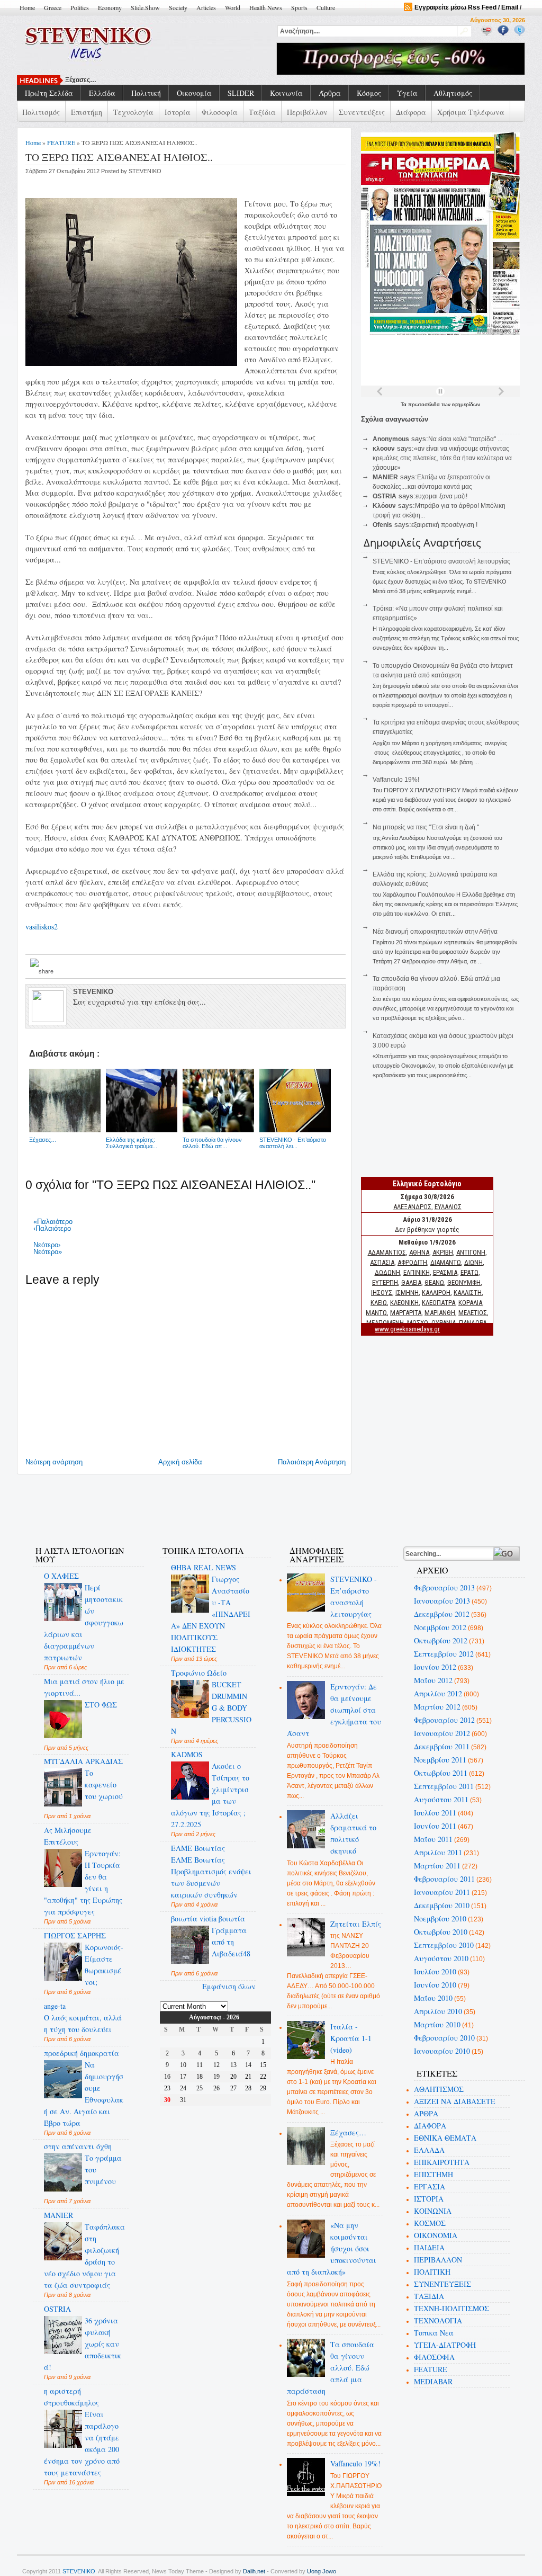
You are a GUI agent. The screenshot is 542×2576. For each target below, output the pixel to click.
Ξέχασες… (348, 2132)
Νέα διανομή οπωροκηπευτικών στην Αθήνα (435, 932)
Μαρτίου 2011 (437, 1866)
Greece (53, 7)
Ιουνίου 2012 (435, 1667)
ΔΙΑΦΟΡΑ (430, 2126)
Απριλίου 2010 (438, 2011)
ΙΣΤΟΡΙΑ (429, 2199)
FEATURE (61, 142)
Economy (110, 7)
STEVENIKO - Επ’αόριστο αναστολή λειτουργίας (441, 561)
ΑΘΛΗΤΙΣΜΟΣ (439, 2089)
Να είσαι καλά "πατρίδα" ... (465, 439)
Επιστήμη (87, 112)
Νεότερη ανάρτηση (54, 1462)
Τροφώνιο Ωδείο (199, 1673)
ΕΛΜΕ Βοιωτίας (198, 1848)
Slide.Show (145, 7)
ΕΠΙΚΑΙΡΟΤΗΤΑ (442, 2162)
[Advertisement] (215, 1504)
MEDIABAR (433, 2381)
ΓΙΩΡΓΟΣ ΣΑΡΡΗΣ (75, 1935)
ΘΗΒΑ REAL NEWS (204, 1567)
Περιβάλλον (307, 112)
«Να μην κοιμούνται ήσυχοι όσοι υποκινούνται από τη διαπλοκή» (332, 2248)
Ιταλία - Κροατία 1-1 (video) (351, 2038)
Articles (206, 7)
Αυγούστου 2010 (441, 1958)
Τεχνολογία (133, 112)
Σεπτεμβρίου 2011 (444, 1786)
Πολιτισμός (41, 112)
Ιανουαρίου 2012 (442, 1733)
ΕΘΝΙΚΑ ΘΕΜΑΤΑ (445, 2138)
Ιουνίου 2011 (435, 1826)
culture (326, 7)
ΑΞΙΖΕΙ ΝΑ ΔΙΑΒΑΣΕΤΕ (455, 2101)
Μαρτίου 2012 (437, 1707)
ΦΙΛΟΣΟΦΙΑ (434, 2357)
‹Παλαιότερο (52, 1228)
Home (27, 7)
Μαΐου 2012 (433, 1680)
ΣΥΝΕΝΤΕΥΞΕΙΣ (442, 2284)
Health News (266, 7)
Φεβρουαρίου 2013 (444, 1587)
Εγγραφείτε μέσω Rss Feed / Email (466, 7)
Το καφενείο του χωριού (104, 1785)
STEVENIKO (79, 2571)
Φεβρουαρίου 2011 (444, 1879)
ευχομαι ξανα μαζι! (441, 496)
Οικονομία (194, 93)
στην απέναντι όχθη (78, 2146)
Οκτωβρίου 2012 (441, 1640)
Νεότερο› (47, 1245)
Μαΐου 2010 (433, 1998)
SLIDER (241, 93)
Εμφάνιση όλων (229, 1986)
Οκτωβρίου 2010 (441, 1932)
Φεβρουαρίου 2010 (444, 2038)
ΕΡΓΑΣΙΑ (430, 2186)
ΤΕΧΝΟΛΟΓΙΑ (438, 2320)
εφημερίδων (466, 404)
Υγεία (407, 93)
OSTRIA (57, 2309)
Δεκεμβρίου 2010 (442, 1905)
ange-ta (55, 2006)
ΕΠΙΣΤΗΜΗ (433, 2174)
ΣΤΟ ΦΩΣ (101, 1705)
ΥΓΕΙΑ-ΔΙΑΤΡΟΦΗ (445, 2345)
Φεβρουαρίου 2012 (444, 1720)
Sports (299, 7)
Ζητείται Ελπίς (356, 1924)
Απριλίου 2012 (438, 1693)
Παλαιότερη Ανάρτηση (312, 1462)
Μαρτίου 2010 (437, 2024)
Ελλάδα (102, 93)
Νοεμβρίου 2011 (440, 1760)
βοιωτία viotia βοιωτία (208, 1918)
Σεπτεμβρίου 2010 (444, 1945)
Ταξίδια (262, 112)
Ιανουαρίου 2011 (442, 1892)
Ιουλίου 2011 (435, 1813)
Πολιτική (146, 93)
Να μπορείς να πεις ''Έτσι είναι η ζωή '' (426, 827)
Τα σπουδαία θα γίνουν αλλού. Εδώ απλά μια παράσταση (331, 2368)
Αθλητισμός (453, 93)
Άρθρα (330, 93)
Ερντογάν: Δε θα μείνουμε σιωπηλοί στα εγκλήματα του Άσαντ (334, 1710)
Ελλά (73, 80)
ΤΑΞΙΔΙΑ (429, 2296)
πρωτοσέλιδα (425, 404)
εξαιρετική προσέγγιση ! (444, 525)
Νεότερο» (48, 1252)
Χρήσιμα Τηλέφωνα (471, 112)
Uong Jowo (322, 2571)
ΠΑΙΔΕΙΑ (429, 2247)
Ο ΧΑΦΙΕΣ (61, 1576)
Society (178, 7)
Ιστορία (178, 112)
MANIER (58, 2215)
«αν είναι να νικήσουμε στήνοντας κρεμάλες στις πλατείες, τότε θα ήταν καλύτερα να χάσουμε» (442, 458)
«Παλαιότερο (53, 1222)
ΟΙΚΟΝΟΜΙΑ (436, 2235)
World (233, 7)
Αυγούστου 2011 (441, 1799)
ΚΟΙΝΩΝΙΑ (433, 2211)
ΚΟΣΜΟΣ (430, 2223)
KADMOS (187, 1754)
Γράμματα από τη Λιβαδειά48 (231, 1942)
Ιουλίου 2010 (435, 1971)
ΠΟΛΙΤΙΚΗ (432, 2272)
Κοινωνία (286, 93)
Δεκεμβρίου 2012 (442, 1614)
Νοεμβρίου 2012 (440, 1627)
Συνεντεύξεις (362, 112)
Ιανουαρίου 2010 (442, 2051)
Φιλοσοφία (220, 112)
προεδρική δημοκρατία (82, 2053)
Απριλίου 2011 (438, 1852)
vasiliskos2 (42, 927)
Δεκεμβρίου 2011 (442, 1746)
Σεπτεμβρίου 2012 (444, 1654)
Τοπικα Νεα (434, 2333)
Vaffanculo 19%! (396, 780)
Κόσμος (369, 93)
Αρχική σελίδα (180, 1462)
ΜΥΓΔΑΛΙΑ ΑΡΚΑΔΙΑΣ (83, 1761)
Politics (80, 7)
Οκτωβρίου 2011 (441, 1773)
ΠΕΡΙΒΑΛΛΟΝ (438, 2260)
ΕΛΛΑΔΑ (429, 2150)
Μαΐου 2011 (433, 1839)
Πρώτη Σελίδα (49, 93)
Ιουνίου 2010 (435, 1985)
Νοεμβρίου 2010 (440, 1918)
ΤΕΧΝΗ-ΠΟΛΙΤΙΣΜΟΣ (451, 2308)
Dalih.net (254, 2571)
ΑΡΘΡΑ (426, 2113)
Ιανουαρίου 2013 (442, 1601)
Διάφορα (411, 112)
